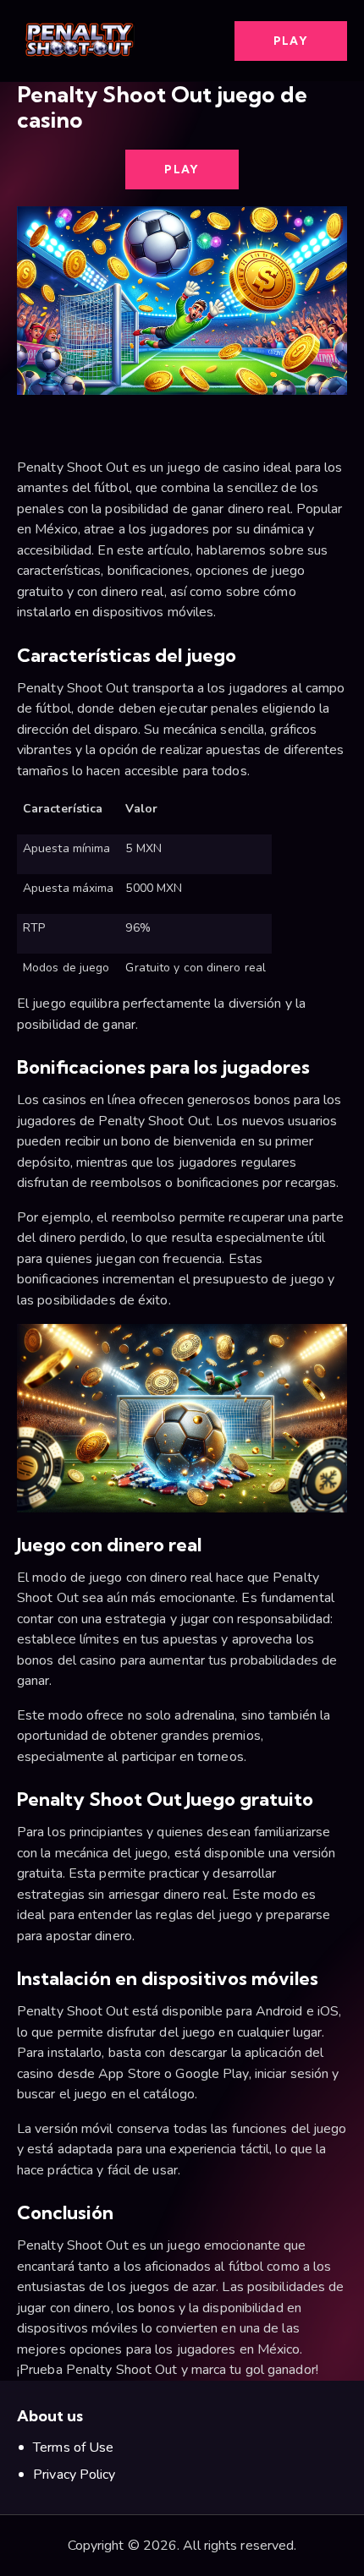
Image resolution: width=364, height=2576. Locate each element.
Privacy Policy (74, 2475)
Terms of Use (73, 2447)
